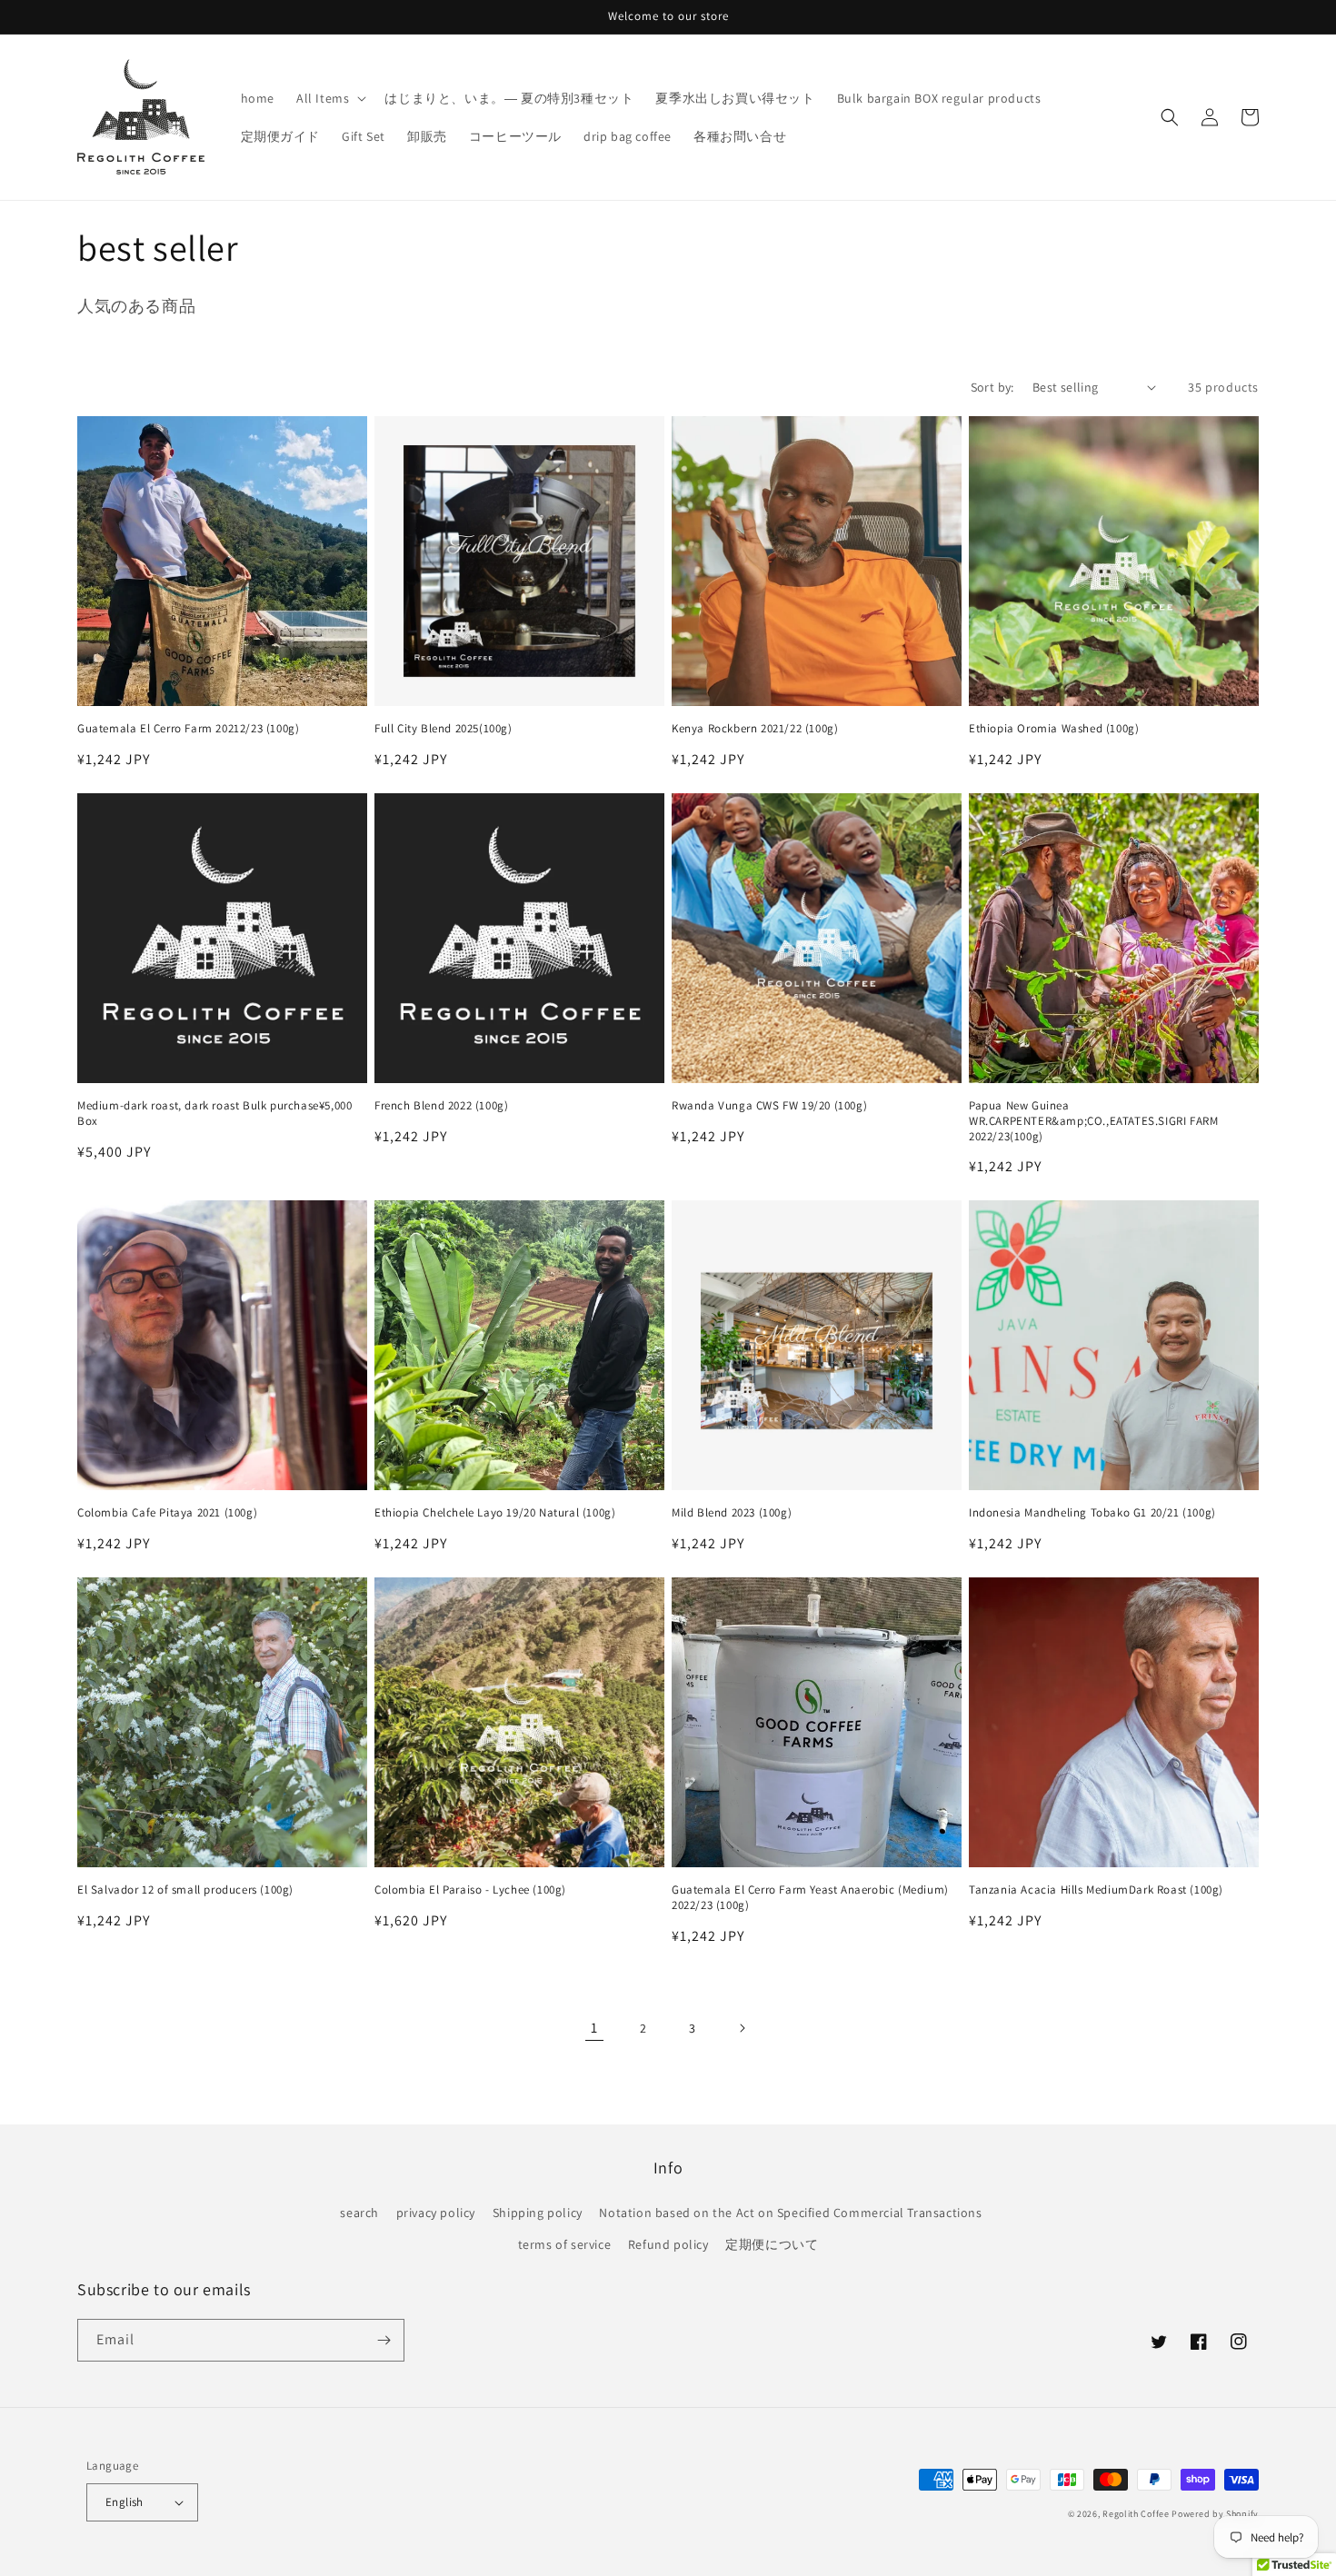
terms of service (565, 2244)
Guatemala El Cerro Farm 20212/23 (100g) (188, 729)
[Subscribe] (384, 2340)
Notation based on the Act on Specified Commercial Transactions (790, 2213)
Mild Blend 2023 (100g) (732, 1513)
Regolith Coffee (1136, 2514)
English (125, 2502)
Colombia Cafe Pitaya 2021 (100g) (167, 1513)
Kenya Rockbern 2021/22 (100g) (755, 729)
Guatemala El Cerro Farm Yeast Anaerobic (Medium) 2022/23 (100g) (810, 1898)
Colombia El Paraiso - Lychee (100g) (470, 1890)
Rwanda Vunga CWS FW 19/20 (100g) (769, 1106)
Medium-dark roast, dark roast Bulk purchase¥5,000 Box (214, 1114)
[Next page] (742, 2028)
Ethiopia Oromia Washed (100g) (1054, 729)
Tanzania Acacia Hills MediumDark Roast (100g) (1096, 1890)
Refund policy (668, 2244)
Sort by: (992, 387)
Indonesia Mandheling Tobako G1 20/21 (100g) (1092, 1513)
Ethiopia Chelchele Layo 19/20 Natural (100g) (495, 1513)
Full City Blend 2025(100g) (444, 729)
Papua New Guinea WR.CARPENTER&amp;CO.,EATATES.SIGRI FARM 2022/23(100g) (1093, 1121)
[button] (329, 98)
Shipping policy (538, 2213)
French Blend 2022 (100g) (441, 1106)
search (359, 2213)
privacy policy (436, 2213)
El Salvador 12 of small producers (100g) (185, 1890)
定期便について (772, 2244)
